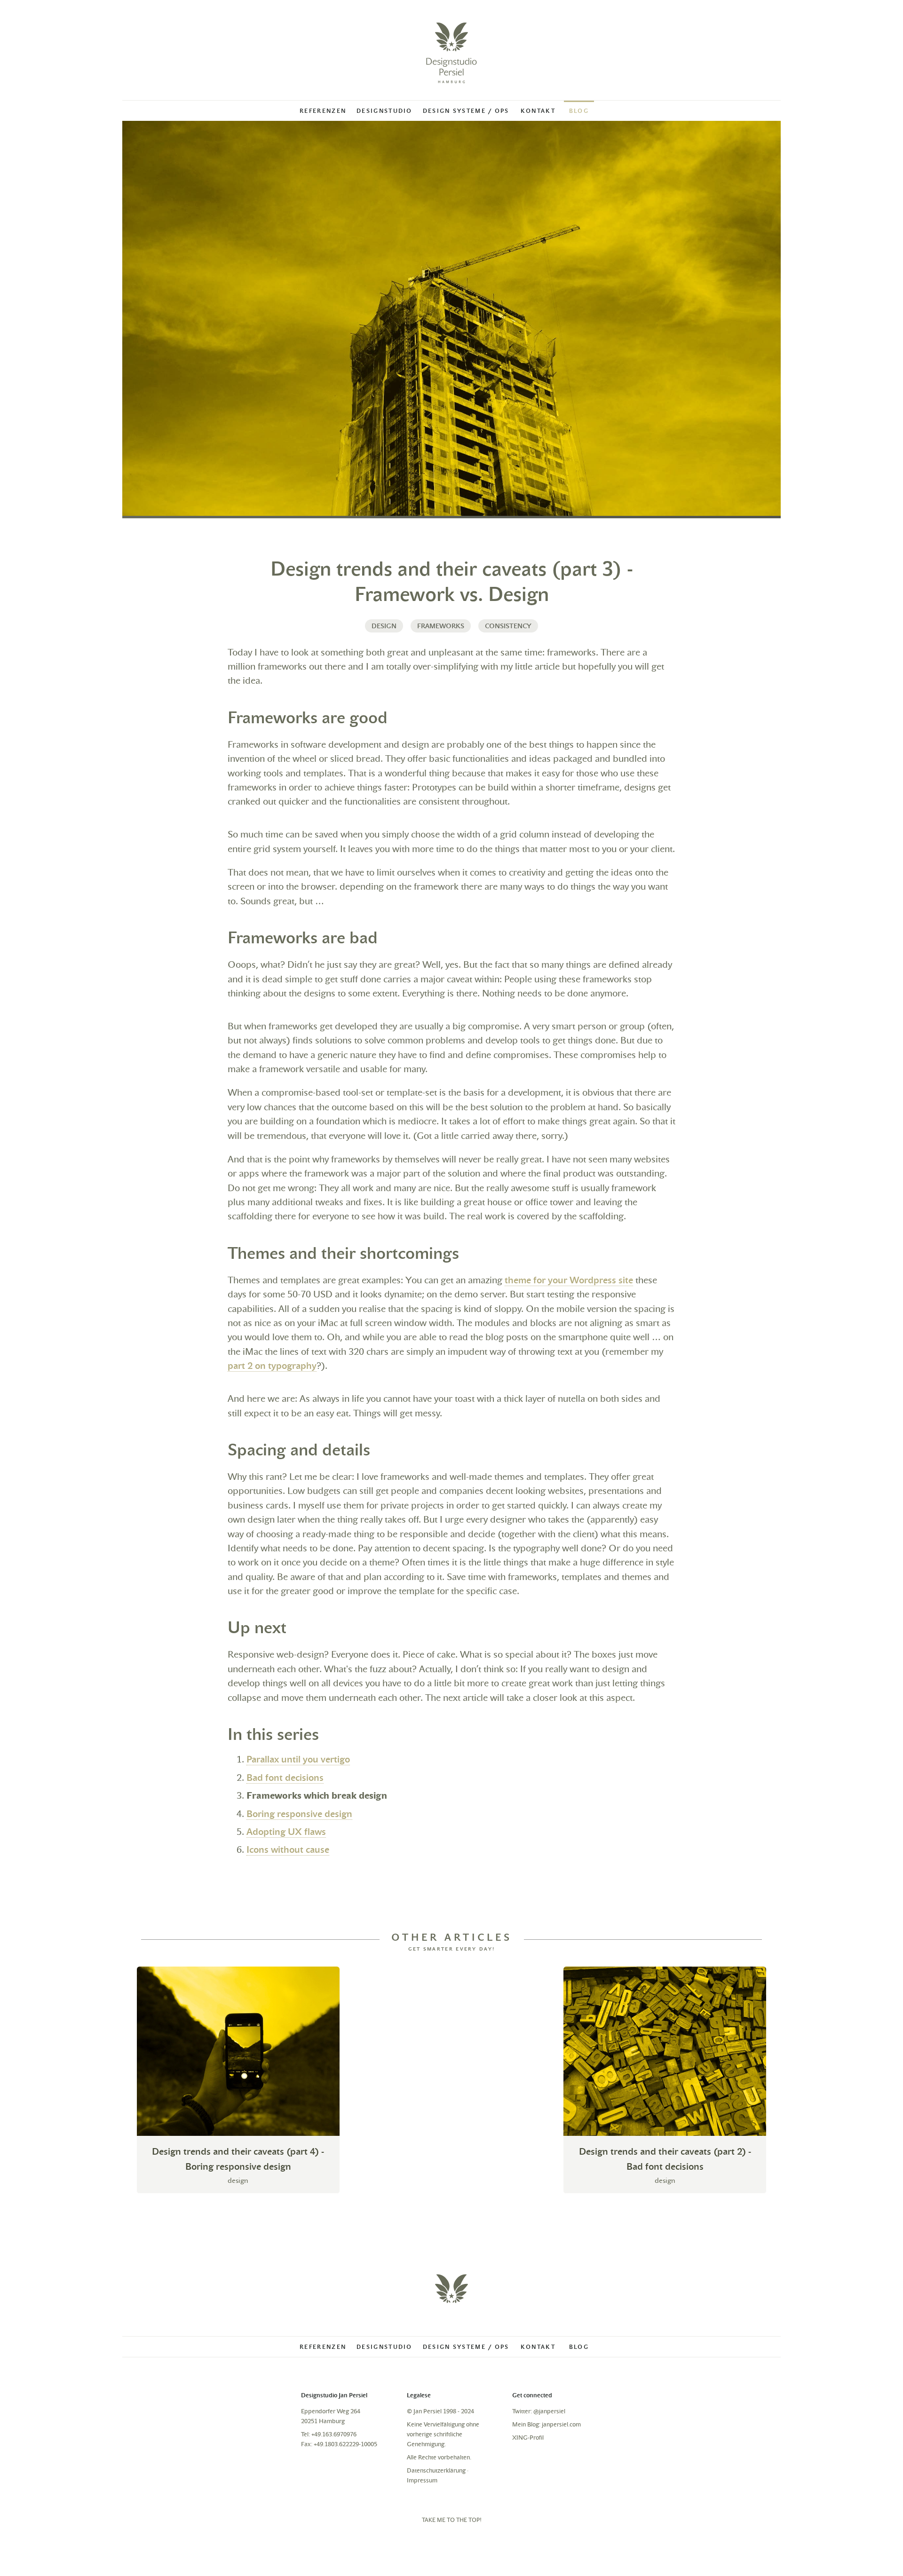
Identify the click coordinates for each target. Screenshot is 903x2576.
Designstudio (384, 111)
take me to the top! (452, 2520)
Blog (579, 111)
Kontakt (538, 111)
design (384, 626)
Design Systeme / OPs (466, 111)
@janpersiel (549, 2411)
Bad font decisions (285, 1778)
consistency (508, 626)
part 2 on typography (272, 1366)
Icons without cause (288, 1850)
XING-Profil (528, 2438)
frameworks (441, 626)
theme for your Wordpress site (569, 1280)
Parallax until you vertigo (298, 1759)
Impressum (422, 2480)
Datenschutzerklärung (436, 2470)
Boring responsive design (299, 1814)
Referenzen (323, 111)
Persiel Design (451, 53)
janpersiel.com (561, 2424)
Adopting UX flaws (286, 1832)
